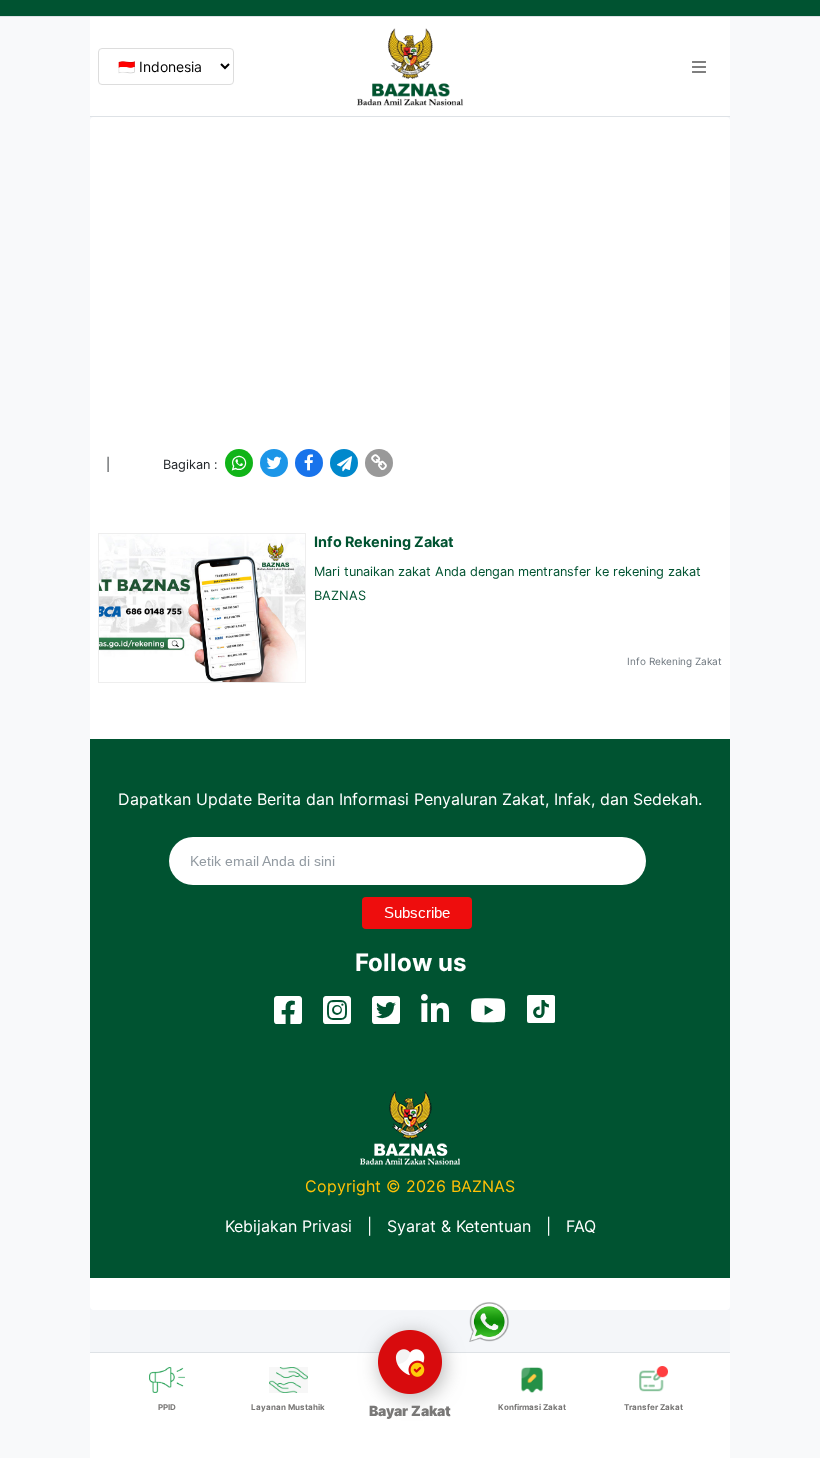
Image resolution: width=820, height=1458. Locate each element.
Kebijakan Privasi (288, 1226)
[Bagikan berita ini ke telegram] (343, 463)
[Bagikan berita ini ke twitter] (273, 463)
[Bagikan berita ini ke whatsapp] (238, 463)
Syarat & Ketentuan (459, 1226)
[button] (699, 67)
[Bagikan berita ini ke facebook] (308, 463)
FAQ (581, 1226)
